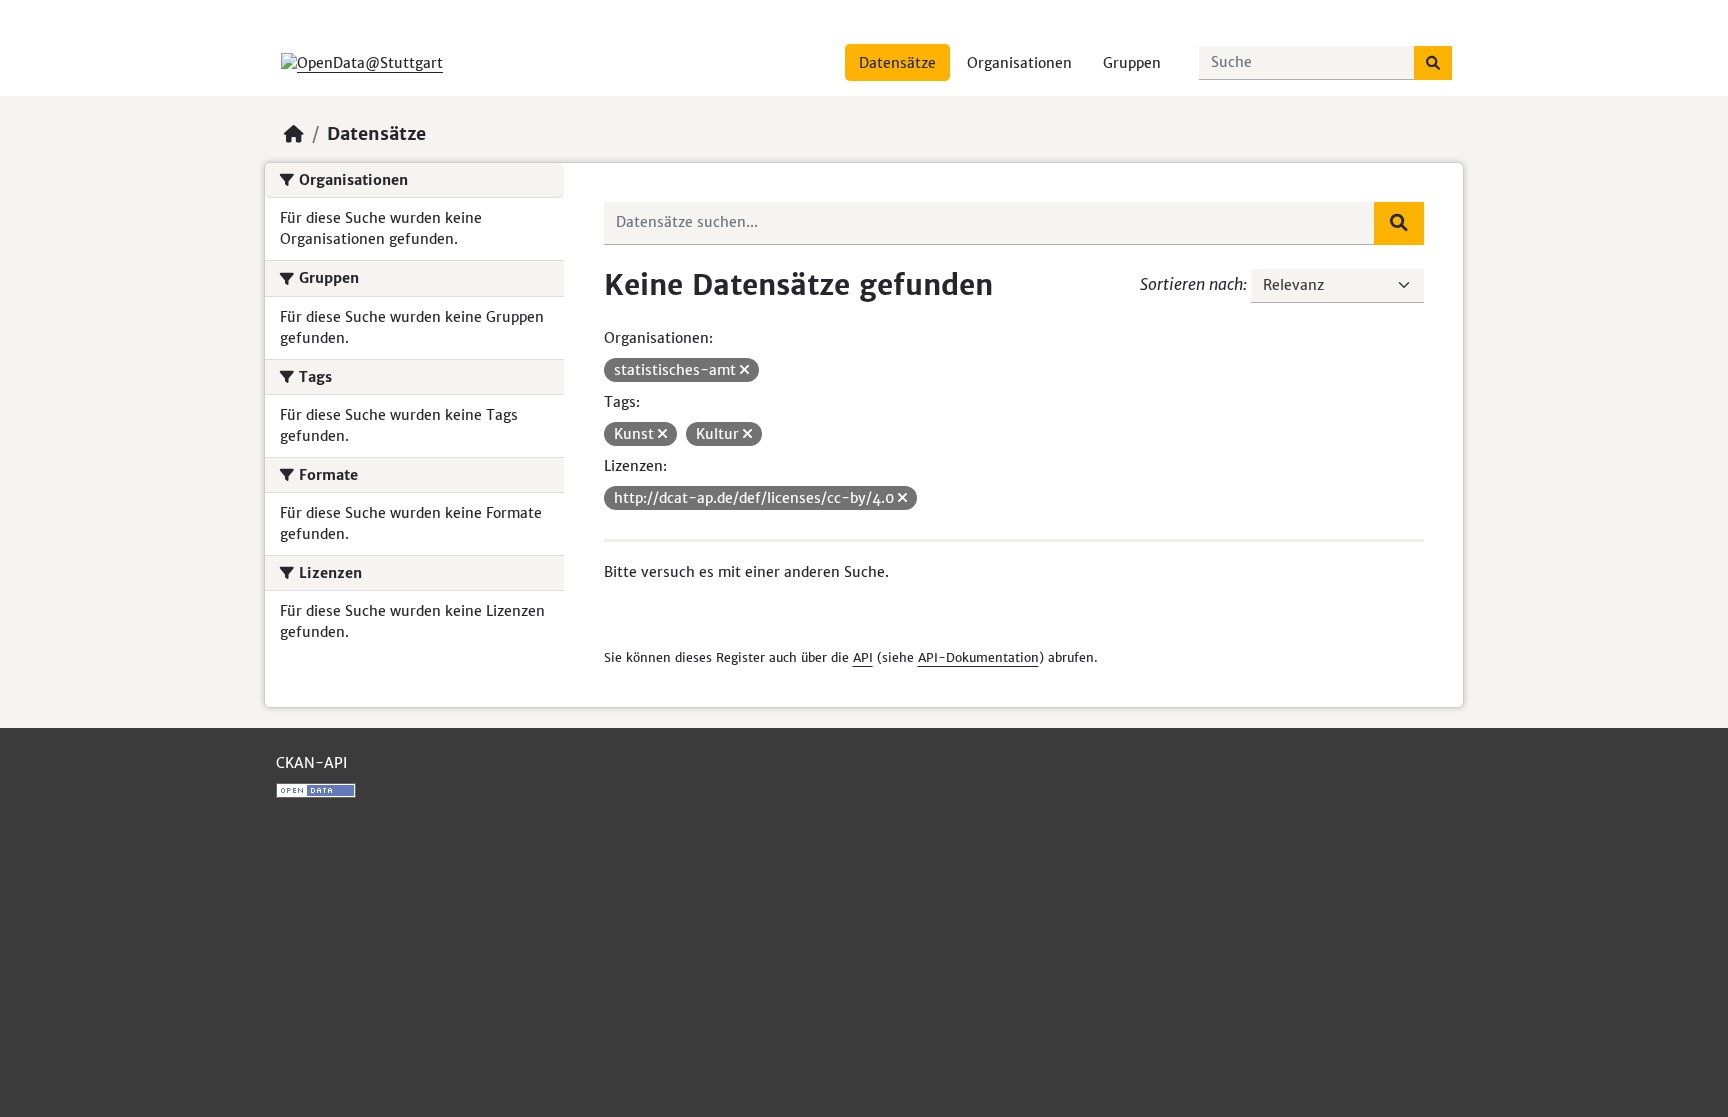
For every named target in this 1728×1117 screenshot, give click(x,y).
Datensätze (897, 63)
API (863, 657)
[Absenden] (1433, 63)
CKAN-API (311, 763)
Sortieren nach (1191, 284)
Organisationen (1019, 63)
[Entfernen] (744, 370)
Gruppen (1132, 63)
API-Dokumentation (978, 657)
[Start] (294, 134)
